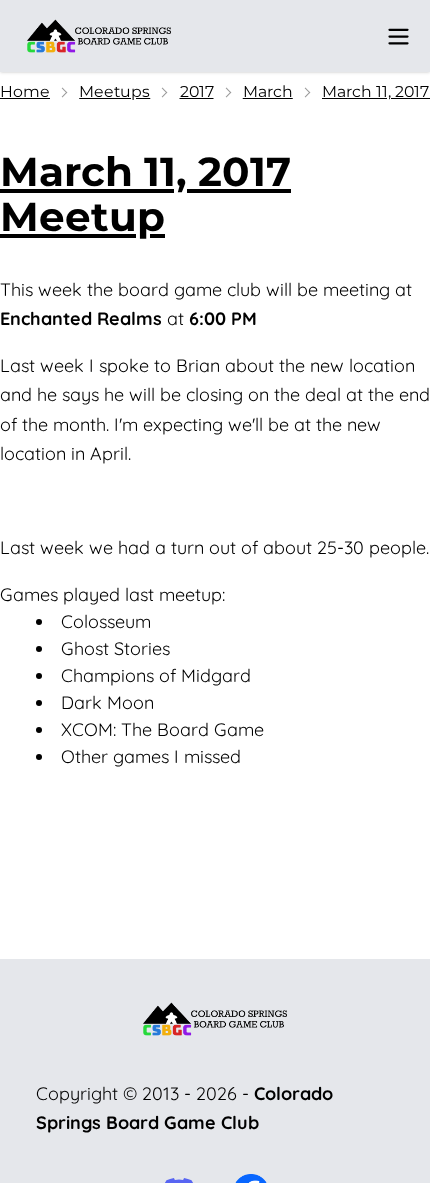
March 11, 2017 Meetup (145, 194)
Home (25, 91)
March (268, 91)
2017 (197, 91)
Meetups (114, 91)
